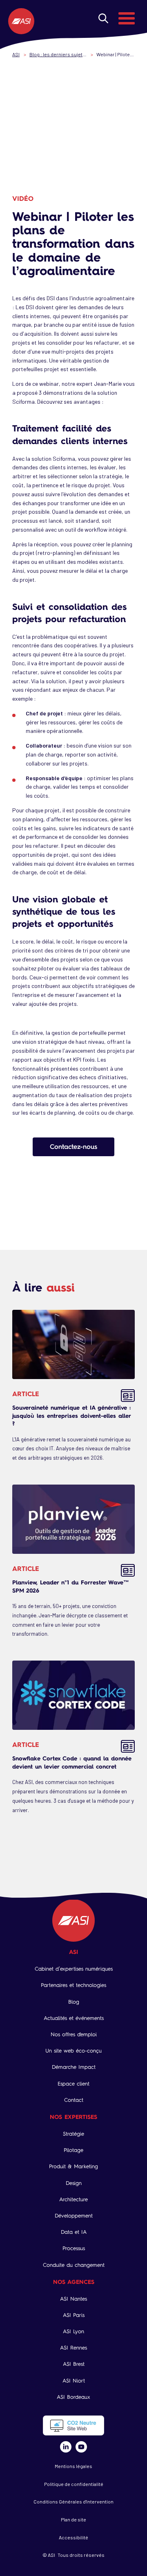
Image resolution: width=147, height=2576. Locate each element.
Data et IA (74, 2232)
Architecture (73, 2199)
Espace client (73, 2084)
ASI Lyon (73, 2331)
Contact (74, 2100)
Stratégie (73, 2134)
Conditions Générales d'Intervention (73, 2501)
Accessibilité (73, 2537)
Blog (74, 2002)
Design (74, 2183)
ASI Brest (74, 2364)
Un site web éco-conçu (73, 2051)
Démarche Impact (74, 2067)
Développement (74, 2216)
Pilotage (73, 2150)
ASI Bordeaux (73, 2397)
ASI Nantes (73, 2299)
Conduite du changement (74, 2265)
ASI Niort (74, 2381)
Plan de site (73, 2519)
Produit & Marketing (73, 2166)
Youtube (81, 2447)
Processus (74, 2248)
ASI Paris (74, 2315)
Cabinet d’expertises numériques (74, 1969)
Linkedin (66, 2447)
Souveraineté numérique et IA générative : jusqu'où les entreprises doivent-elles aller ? (71, 1415)
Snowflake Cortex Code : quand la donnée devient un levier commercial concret (72, 1762)
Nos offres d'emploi (74, 2034)
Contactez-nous (73, 1146)
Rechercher (103, 18)
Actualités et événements (74, 2018)
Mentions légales (73, 2466)
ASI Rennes (73, 2348)
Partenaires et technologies (73, 1985)
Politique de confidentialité (74, 2484)
